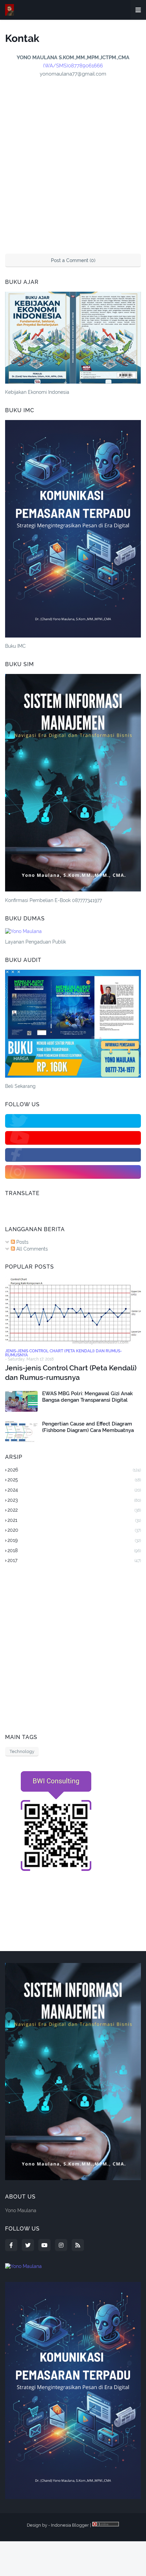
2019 (74, 1540)
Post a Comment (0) (73, 260)
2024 (74, 1490)
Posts (22, 1242)
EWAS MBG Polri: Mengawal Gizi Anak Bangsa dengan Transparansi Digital (87, 1397)
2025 (74, 1480)
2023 (74, 1500)
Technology (22, 1751)
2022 (74, 1510)
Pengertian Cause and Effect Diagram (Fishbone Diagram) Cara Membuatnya (88, 1427)
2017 (74, 1560)
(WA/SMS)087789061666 (73, 66)
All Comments (31, 1249)
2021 (74, 1520)
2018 (74, 1550)
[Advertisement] (73, 1649)
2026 (74, 1470)
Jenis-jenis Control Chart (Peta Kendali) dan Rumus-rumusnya (71, 1372)
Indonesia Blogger (70, 2525)
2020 (74, 1530)
